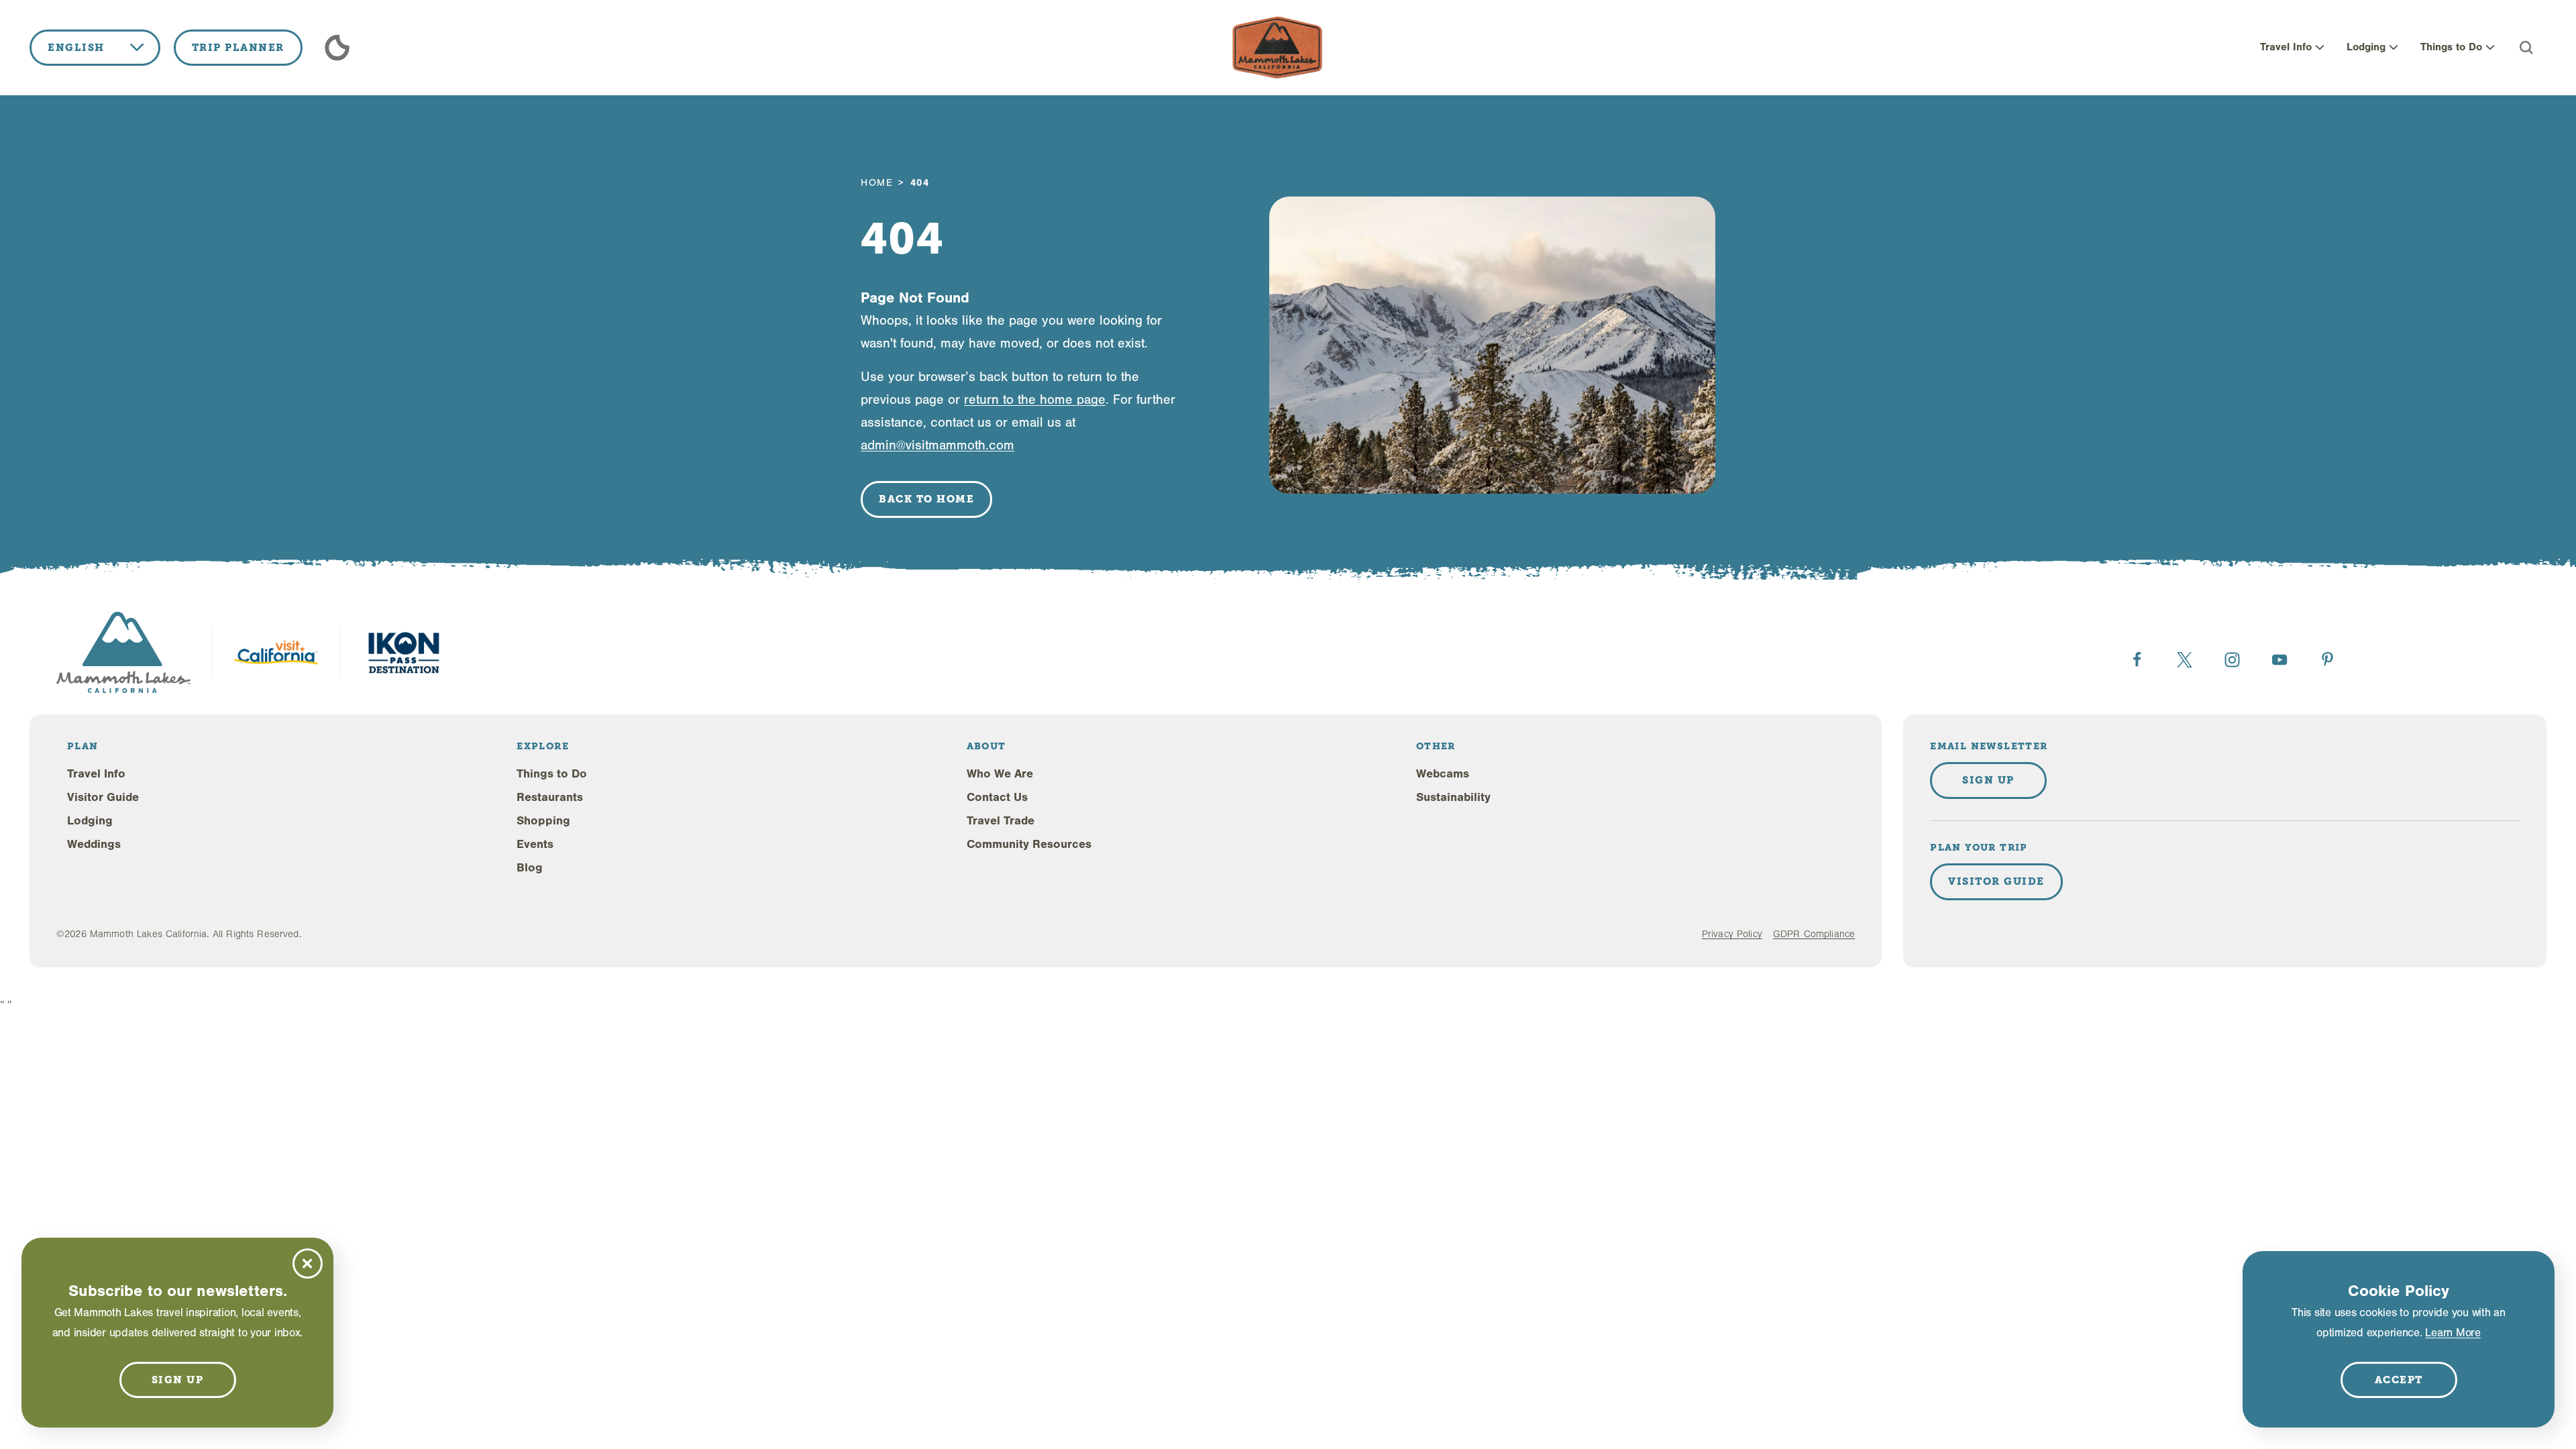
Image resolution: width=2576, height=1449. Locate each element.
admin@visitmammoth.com (937, 445)
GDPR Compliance (1814, 934)
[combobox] (95, 48)
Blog (530, 868)
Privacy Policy (1732, 934)
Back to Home (926, 499)
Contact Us (997, 797)
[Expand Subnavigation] (2320, 48)
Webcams (1443, 774)
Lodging (2366, 47)
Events (535, 844)
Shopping (543, 821)
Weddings (94, 844)
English (76, 48)
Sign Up (1988, 780)
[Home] (1277, 48)
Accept (2399, 1380)
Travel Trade (1001, 821)
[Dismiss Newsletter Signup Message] (308, 1264)
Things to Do (2451, 47)
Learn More (2453, 1333)
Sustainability (1453, 797)
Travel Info (2286, 47)
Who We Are (1000, 774)
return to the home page (1035, 399)
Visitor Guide (103, 797)
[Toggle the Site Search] (2526, 48)
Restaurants (550, 797)
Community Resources (1029, 844)
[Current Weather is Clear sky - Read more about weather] (337, 48)
